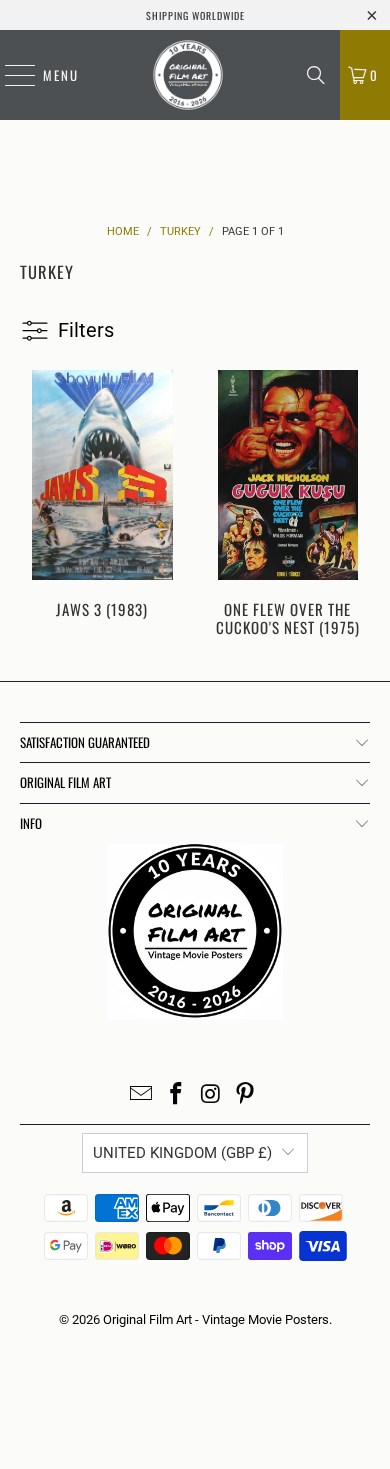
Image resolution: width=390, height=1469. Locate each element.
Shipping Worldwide (195, 15)
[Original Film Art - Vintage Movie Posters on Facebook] (177, 1095)
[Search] (316, 75)
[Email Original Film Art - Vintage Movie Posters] (142, 1095)
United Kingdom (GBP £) (182, 1153)
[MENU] (10, 75)
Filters (86, 330)
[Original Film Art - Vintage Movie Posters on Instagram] (212, 1095)
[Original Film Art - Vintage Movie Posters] (188, 75)
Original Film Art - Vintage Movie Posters (216, 1319)
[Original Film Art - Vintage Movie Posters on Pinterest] (246, 1095)
